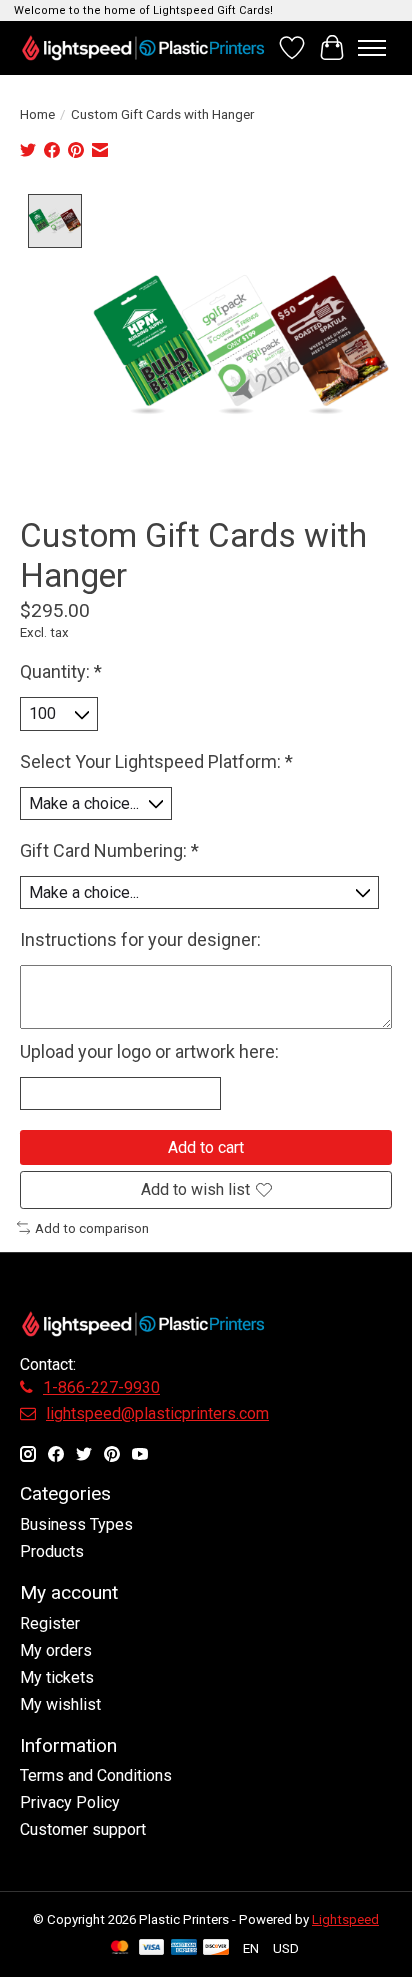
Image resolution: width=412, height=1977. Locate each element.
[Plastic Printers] (142, 47)
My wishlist (60, 1704)
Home (37, 114)
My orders (56, 1650)
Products (52, 1551)
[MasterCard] (120, 1948)
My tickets (57, 1677)
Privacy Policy (70, 1802)
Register (50, 1623)
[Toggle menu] (372, 48)
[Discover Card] (216, 1948)
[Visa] (152, 1948)
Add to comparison (92, 1228)
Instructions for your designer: (140, 939)
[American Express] (184, 1948)
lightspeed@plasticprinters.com (157, 1413)
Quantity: (61, 671)
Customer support (83, 1829)
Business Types (76, 1524)
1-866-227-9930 (101, 1387)
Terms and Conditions (96, 1775)
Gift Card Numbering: (109, 850)
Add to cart (206, 1147)
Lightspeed (345, 1919)
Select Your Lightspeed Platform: (156, 761)
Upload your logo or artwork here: (149, 1051)
